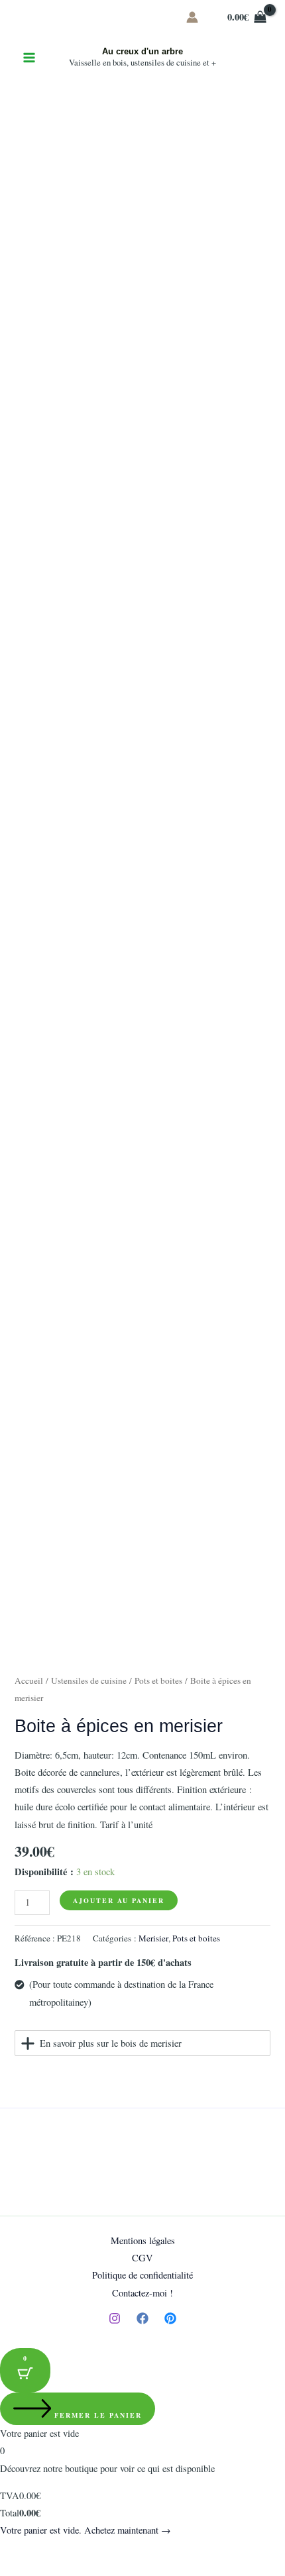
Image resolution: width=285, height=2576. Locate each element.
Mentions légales (143, 2241)
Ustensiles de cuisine (89, 1680)
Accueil (29, 1680)
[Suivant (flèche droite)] (42, 2569)
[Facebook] (142, 2318)
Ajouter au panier (119, 1900)
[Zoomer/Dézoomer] (13, 2551)
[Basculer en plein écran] (42, 2551)
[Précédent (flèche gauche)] (13, 2569)
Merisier (153, 1938)
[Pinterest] (170, 2318)
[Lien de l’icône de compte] (192, 17)
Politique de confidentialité (142, 2275)
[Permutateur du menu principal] (29, 58)
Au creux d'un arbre (142, 51)
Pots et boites (158, 1680)
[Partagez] (72, 2551)
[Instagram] (115, 2318)
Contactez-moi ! (142, 2293)
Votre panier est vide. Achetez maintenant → (85, 2530)
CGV (142, 2258)
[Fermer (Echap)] (101, 2551)
